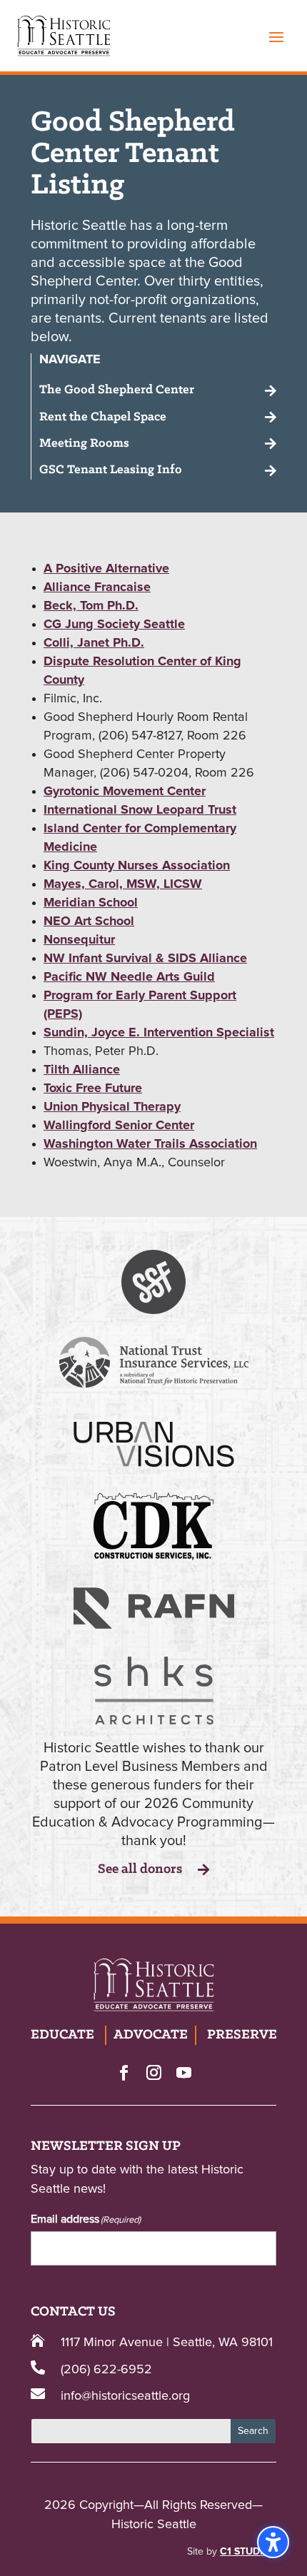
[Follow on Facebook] (124, 2072)
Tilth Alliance (82, 1070)
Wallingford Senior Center (119, 1126)
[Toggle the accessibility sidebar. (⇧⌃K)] (273, 2542)
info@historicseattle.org (125, 2396)
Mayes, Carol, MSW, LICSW (123, 884)
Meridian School (91, 903)
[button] (276, 36)
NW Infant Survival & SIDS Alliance (145, 959)
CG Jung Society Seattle (114, 625)
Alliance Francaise (97, 587)
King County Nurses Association (137, 866)
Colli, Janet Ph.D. (94, 643)
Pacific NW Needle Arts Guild (129, 977)
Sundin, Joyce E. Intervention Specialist (159, 1033)
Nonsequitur (79, 940)
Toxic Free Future (93, 1089)
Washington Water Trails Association (150, 1144)
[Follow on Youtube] (183, 2072)
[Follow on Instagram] (153, 2072)
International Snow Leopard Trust (140, 810)
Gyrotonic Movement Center (125, 792)
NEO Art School (89, 921)
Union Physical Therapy (112, 1107)
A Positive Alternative (106, 569)
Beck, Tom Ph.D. (91, 606)
